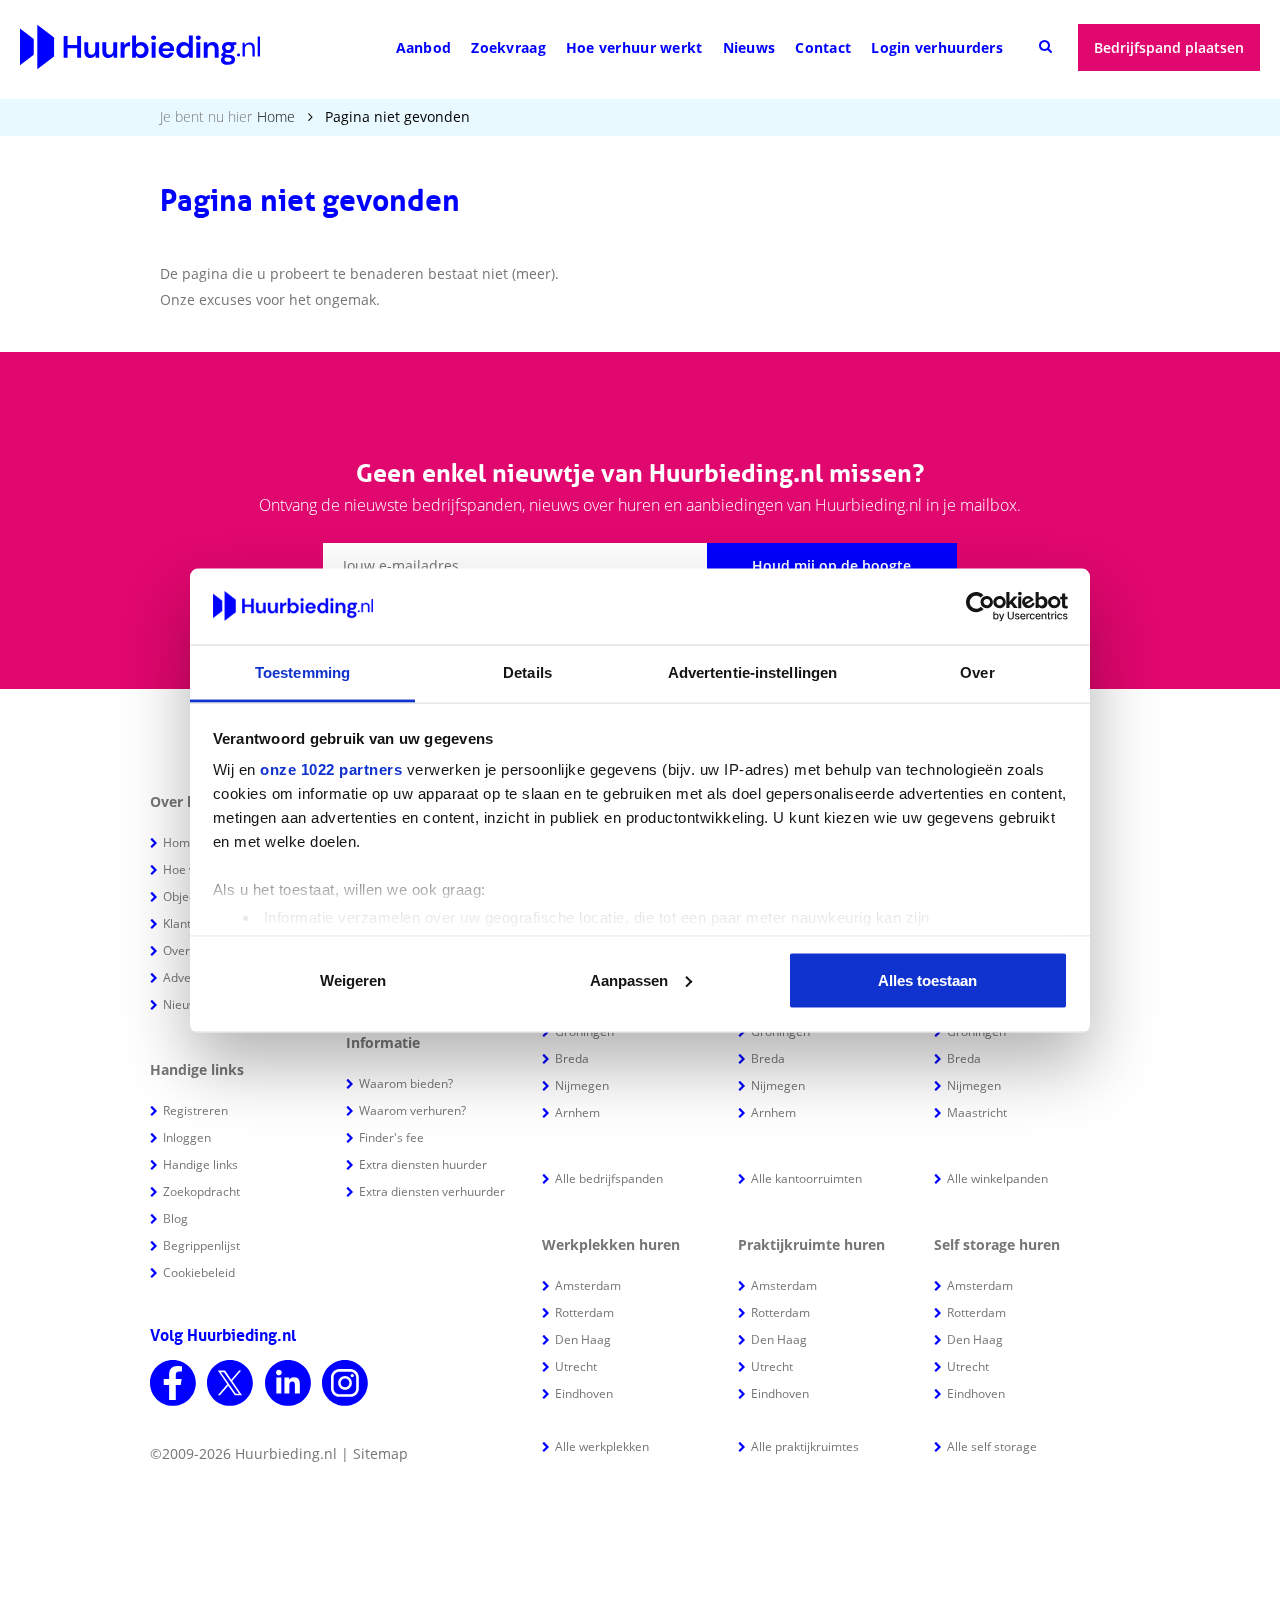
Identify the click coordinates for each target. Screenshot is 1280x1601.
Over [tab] (977, 672)
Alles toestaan (927, 979)
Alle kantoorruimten (806, 1178)
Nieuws (749, 47)
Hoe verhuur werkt (634, 47)
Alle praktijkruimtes (805, 1446)
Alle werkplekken (602, 1446)
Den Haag (583, 1339)
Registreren (195, 1110)
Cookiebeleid (199, 1272)
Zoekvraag (508, 47)
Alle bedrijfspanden (609, 1178)
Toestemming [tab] (302, 672)
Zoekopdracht (201, 1191)
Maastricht (977, 1112)
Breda (572, 1058)
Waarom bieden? (406, 1083)
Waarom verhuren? (412, 1110)
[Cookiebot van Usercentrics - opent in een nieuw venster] (980, 607)
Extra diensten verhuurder (432, 1191)
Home (276, 116)
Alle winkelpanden (997, 1178)
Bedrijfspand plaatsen (1169, 47)
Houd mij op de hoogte (831, 565)
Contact (823, 47)
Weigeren (353, 979)
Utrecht (576, 1366)
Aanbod (424, 47)
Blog (175, 1218)
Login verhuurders (937, 47)
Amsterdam (588, 1285)
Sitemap (380, 1453)
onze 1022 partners (331, 769)
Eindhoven (584, 1393)
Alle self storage (992, 1446)
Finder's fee (391, 1137)
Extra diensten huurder (423, 1164)
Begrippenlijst (201, 1245)
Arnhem (577, 1112)
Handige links (200, 1164)
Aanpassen (629, 979)
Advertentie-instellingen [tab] (752, 672)
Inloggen (187, 1137)
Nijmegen (582, 1085)
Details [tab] (527, 672)
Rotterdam (584, 1312)
